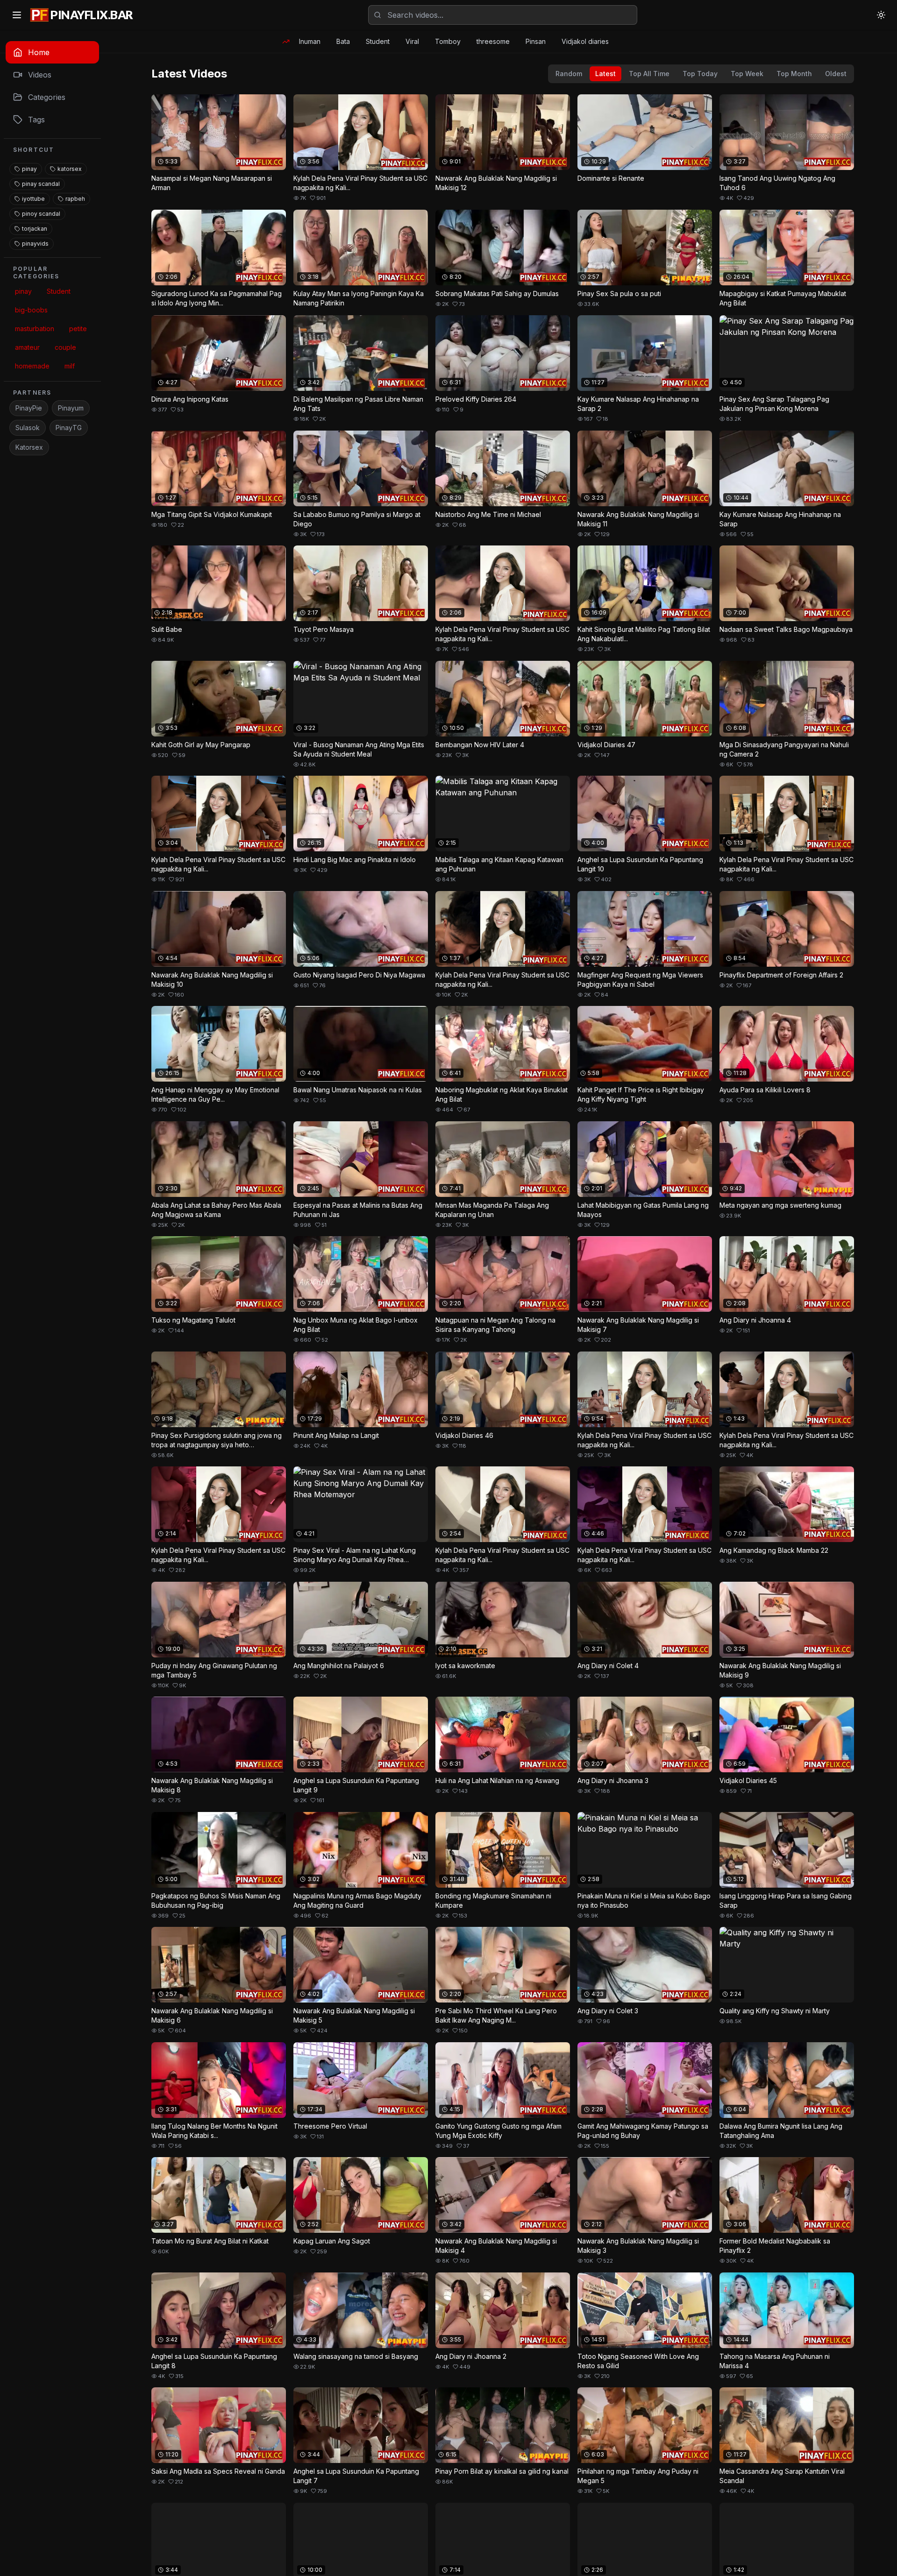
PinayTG (69, 428)
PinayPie (29, 408)
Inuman (310, 41)
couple (65, 347)
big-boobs (31, 310)
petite (78, 329)
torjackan (35, 229)
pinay (29, 169)
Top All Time (649, 74)
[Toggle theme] (881, 15)
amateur (27, 347)
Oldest (836, 74)
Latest (605, 74)
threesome (493, 41)
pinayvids (35, 244)
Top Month (794, 74)
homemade (32, 366)
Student (378, 41)
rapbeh (75, 199)
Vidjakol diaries (585, 41)
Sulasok (28, 428)
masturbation (35, 329)
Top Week (747, 74)
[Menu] (17, 15)
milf (70, 366)
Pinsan (536, 41)
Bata (343, 41)
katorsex (70, 169)
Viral (412, 41)
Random (569, 74)
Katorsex (29, 447)
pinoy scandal (41, 214)
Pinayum (71, 408)
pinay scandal (41, 184)
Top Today (700, 74)
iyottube (33, 199)
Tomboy (448, 41)
